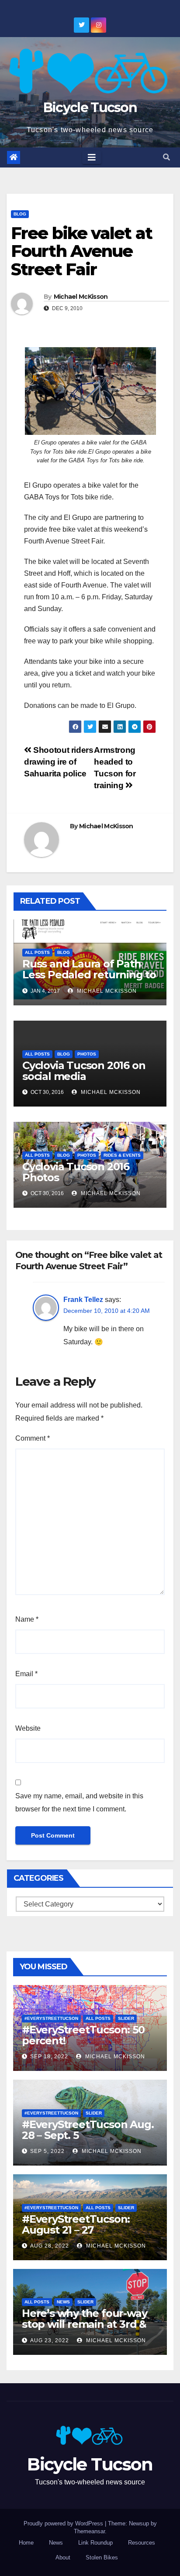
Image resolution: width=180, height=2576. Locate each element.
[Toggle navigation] (92, 157)
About (63, 2557)
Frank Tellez (83, 1300)
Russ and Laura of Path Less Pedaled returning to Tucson (89, 975)
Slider (126, 2018)
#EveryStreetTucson (51, 2018)
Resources (142, 2543)
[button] (166, 157)
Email (26, 1674)
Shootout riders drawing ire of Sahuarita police (59, 762)
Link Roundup (95, 2543)
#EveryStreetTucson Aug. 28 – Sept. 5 (88, 2130)
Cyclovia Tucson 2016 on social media (84, 1071)
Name (27, 1619)
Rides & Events (122, 1155)
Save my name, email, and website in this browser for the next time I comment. (79, 1802)
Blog (20, 214)
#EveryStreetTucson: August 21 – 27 (76, 2224)
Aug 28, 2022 (50, 2246)
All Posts (37, 952)
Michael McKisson (81, 297)
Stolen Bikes (102, 2557)
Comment (33, 1438)
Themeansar (89, 2531)
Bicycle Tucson (90, 108)
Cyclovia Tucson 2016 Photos (76, 1172)
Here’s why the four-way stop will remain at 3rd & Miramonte (84, 2324)
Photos (87, 1054)
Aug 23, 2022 (50, 2340)
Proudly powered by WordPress (64, 2523)
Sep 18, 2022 (49, 2057)
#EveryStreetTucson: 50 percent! (83, 2035)
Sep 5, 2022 (47, 2151)
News (63, 2302)
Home (26, 2543)
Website (28, 1728)
